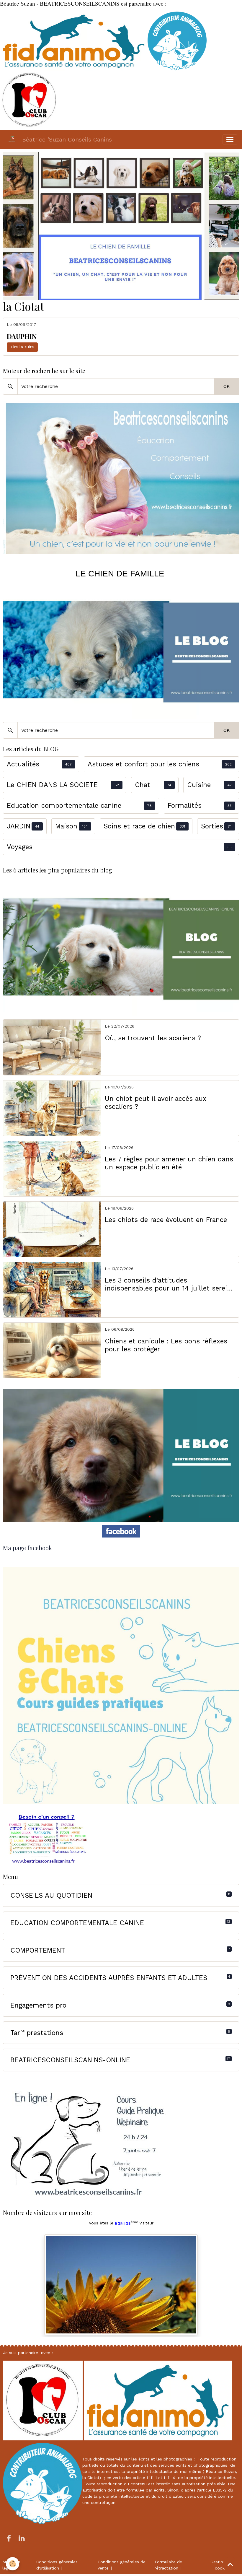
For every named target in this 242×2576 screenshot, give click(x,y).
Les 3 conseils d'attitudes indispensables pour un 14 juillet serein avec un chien (168, 1284)
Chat (143, 785)
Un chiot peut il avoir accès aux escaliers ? (156, 1102)
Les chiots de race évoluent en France (166, 1220)
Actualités (23, 764)
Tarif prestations (37, 2033)
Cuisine (199, 785)
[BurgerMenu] (230, 139)
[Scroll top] (230, 2564)
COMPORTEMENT (38, 1950)
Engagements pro (38, 2005)
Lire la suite (22, 347)
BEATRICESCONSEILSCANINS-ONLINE (70, 2060)
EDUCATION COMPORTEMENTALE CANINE (77, 1923)
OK (227, 386)
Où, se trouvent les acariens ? (153, 1038)
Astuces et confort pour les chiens (143, 764)
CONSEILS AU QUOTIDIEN (51, 1895)
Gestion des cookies (222, 2565)
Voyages (20, 847)
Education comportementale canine (64, 805)
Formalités (185, 805)
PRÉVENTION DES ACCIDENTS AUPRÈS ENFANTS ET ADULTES (109, 1978)
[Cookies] (13, 2564)
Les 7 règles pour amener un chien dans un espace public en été (169, 1163)
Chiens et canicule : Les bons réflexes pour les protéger (166, 1345)
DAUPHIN (22, 336)
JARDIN (19, 826)
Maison (66, 826)
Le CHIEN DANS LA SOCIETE (52, 785)
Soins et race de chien (139, 826)
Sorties (212, 826)
